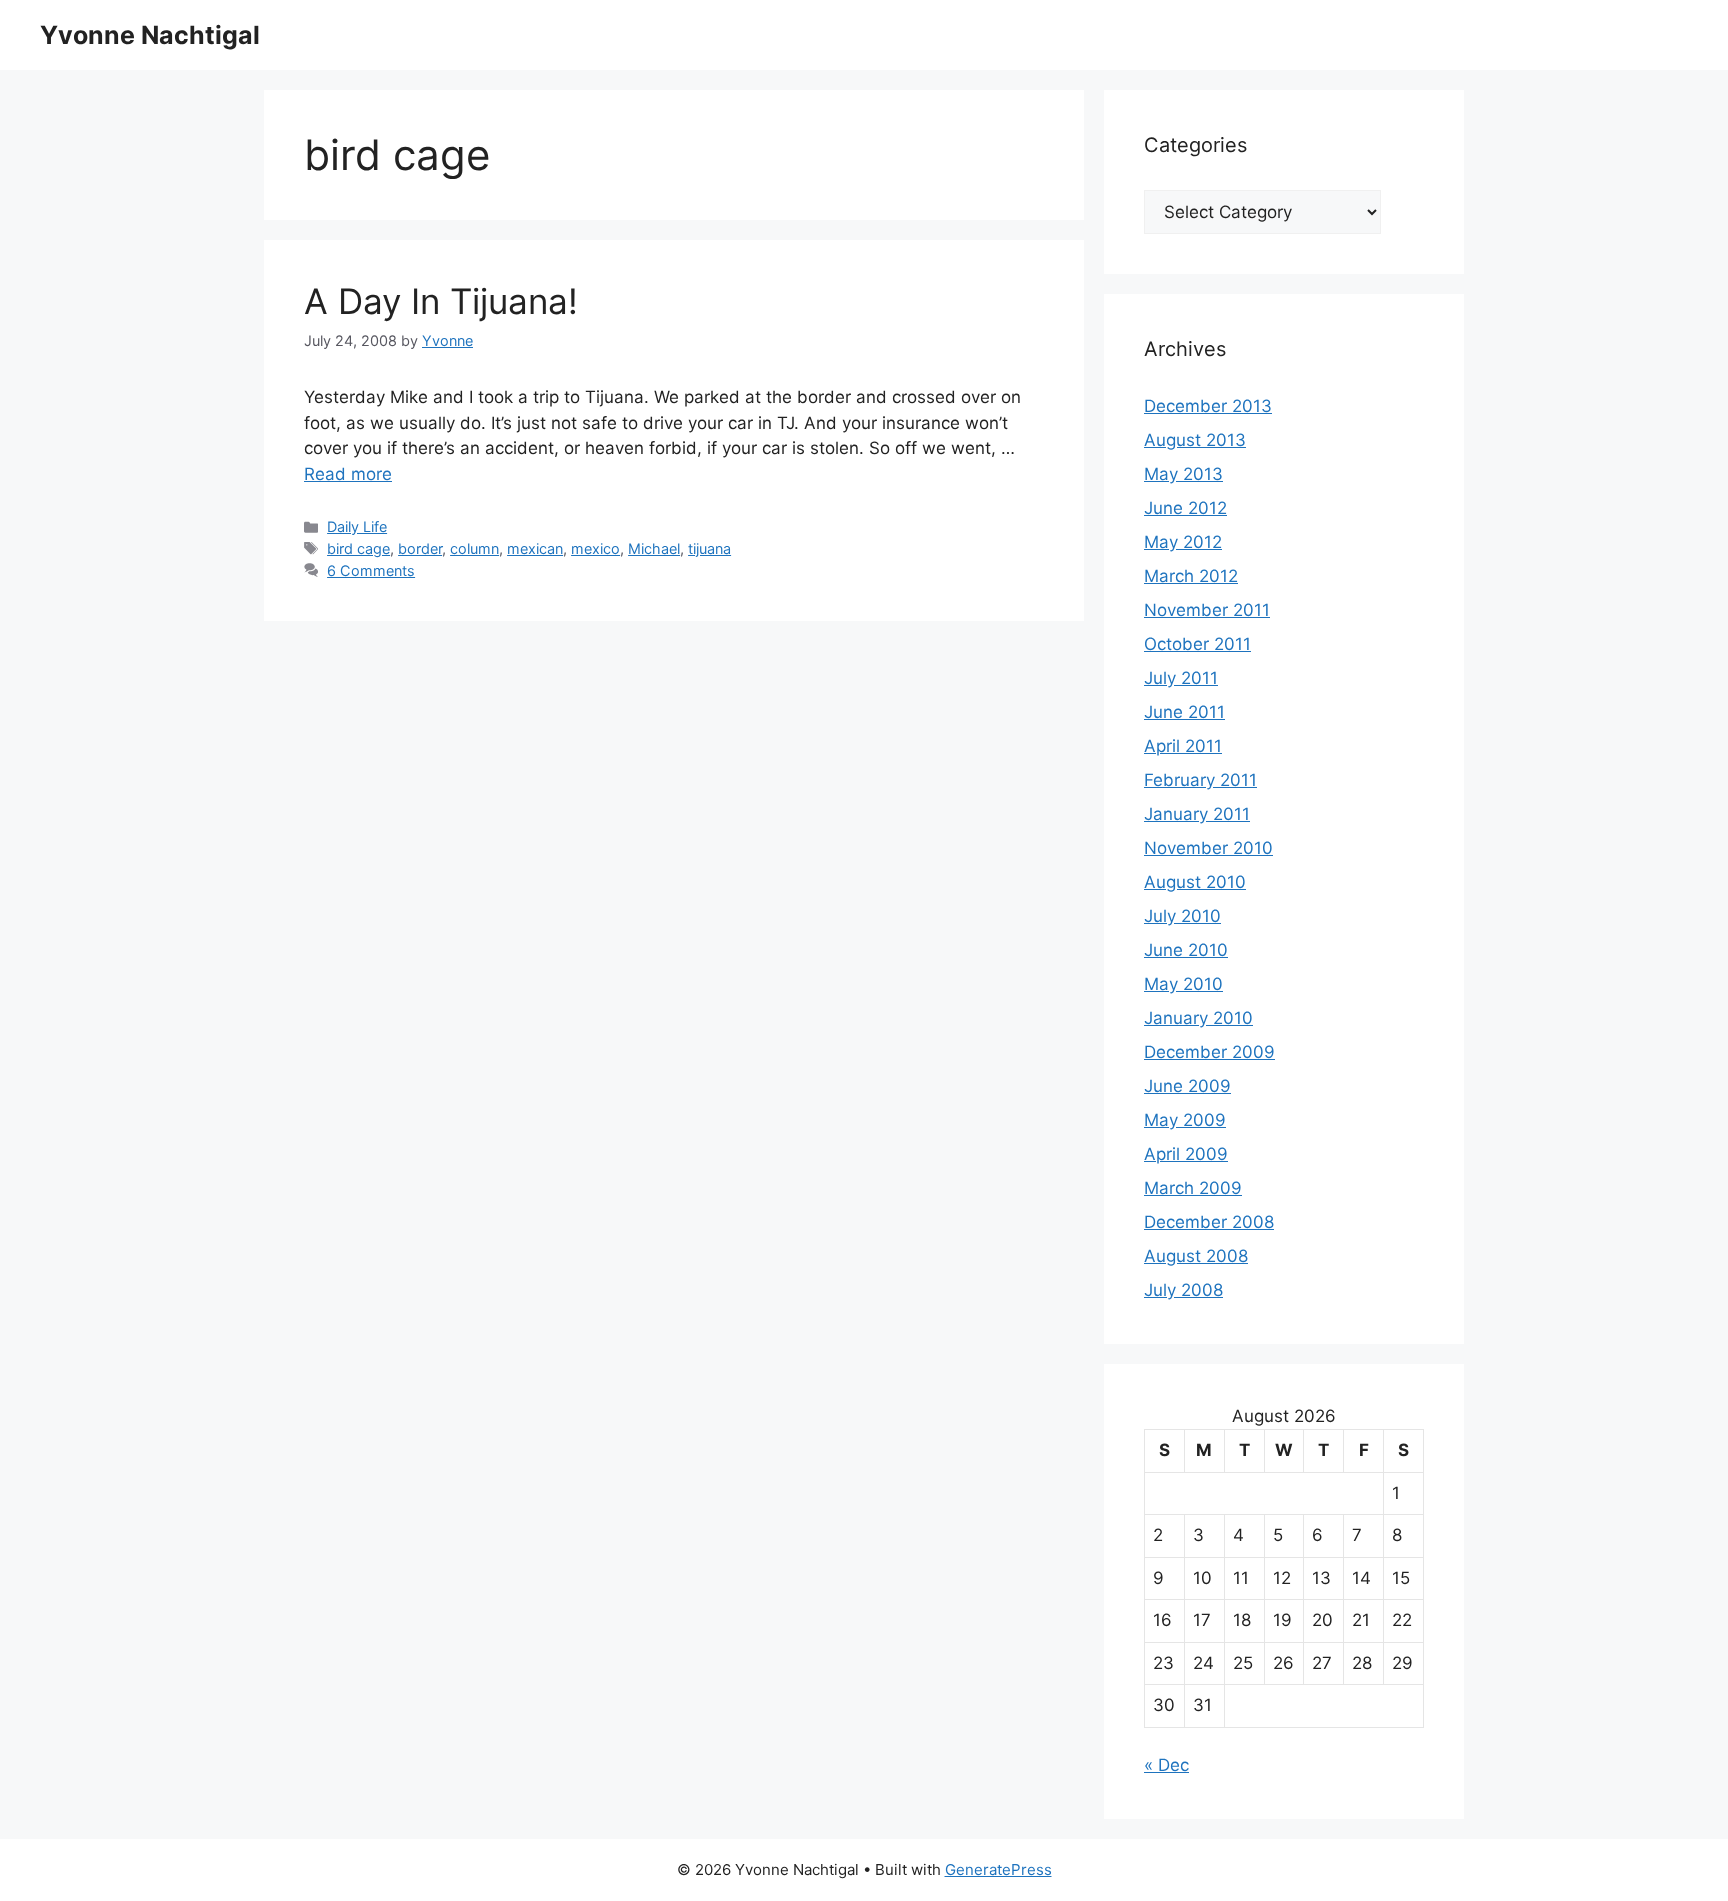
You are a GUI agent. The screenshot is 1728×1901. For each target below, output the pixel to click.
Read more (348, 474)
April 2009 (1186, 1154)
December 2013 (1208, 406)
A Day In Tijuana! (441, 301)
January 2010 (1198, 1018)
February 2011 (1200, 780)
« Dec (1166, 1765)
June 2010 (1186, 950)
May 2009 (1185, 1120)
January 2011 (1197, 814)
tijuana (709, 548)
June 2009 (1187, 1086)
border (420, 548)
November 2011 (1207, 610)
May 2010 (1183, 984)
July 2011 (1181, 678)
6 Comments (371, 570)
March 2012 (1191, 576)
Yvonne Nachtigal (150, 35)
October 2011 (1197, 644)
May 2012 (1183, 542)
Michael (654, 548)
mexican (535, 548)
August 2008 (1196, 1256)
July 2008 (1183, 1290)
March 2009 (1193, 1188)
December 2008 (1209, 1222)
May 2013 (1183, 474)
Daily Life (357, 526)
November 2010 (1208, 848)
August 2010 (1195, 882)
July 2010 (1182, 916)
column (474, 548)
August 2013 (1195, 440)
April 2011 (1183, 746)
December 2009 (1209, 1052)
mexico (595, 548)
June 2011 (1184, 712)
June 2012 (1185, 508)
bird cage (358, 548)
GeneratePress (998, 1869)
